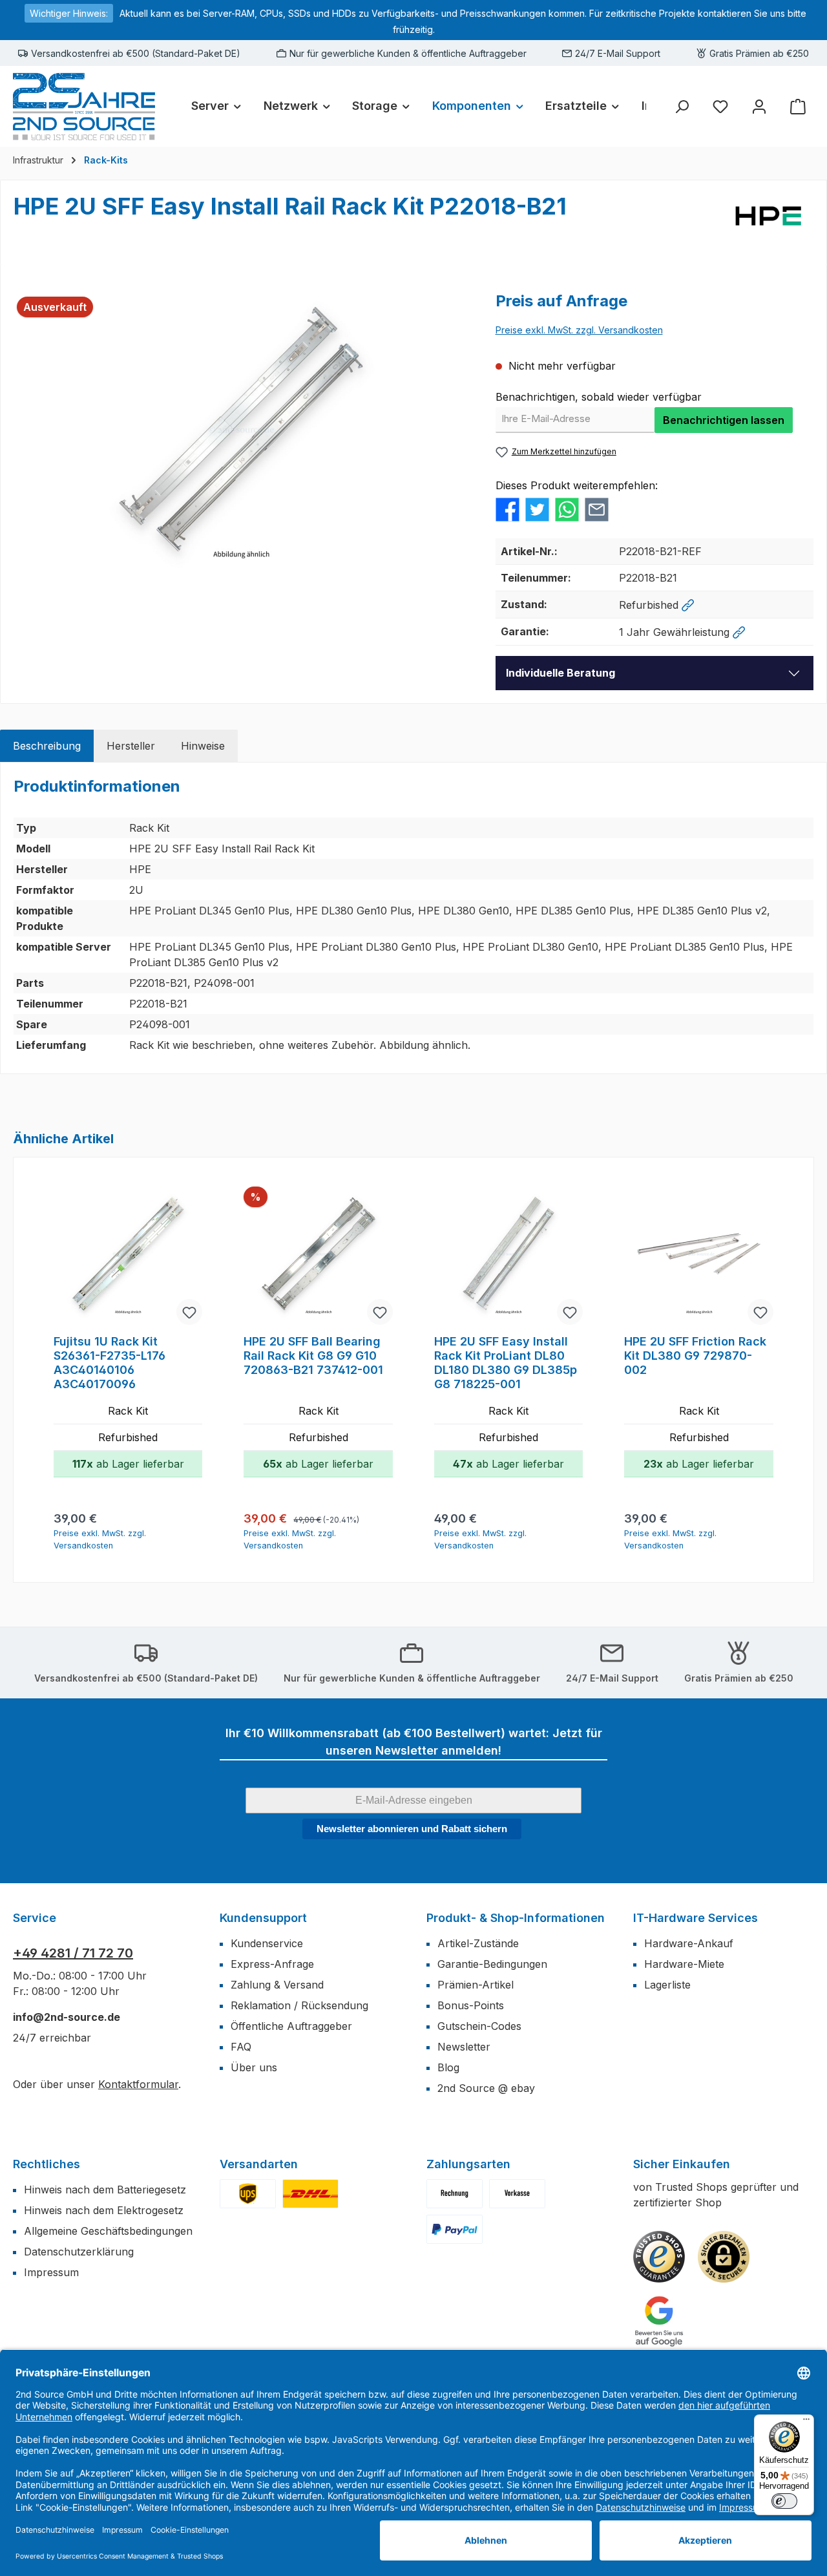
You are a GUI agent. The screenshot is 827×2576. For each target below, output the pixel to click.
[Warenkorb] (798, 106)
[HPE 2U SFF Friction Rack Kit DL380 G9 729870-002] (698, 1257)
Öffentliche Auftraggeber (291, 2026)
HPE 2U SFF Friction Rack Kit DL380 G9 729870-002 (695, 1356)
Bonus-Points (471, 2005)
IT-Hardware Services (696, 1918)
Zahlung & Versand (277, 1985)
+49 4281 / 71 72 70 (73, 1953)
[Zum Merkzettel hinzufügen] (189, 1312)
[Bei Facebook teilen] (508, 509)
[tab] (47, 746)
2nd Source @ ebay (486, 2088)
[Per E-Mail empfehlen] (597, 509)
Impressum (51, 2272)
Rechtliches (47, 2164)
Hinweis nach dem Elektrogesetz (104, 2210)
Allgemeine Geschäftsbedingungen (108, 2231)
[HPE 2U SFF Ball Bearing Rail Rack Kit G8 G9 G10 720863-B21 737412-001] (318, 1257)
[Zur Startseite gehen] (84, 106)
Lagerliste (667, 1985)
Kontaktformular (138, 2084)
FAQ (241, 2047)
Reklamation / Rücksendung (299, 2005)
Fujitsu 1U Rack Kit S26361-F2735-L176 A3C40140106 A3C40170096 (110, 1363)
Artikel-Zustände (478, 1943)
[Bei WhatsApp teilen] (567, 509)
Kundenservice (267, 1943)
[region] (242, 429)
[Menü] (806, 2422)
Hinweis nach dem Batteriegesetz (105, 2190)
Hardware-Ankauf (689, 1943)
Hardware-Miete (684, 1964)
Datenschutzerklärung (79, 2252)
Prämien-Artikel (476, 1985)
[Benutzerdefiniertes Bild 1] (248, 2194)
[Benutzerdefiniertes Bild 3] (455, 2229)
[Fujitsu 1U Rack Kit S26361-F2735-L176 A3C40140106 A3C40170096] (128, 1257)
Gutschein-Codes (479, 2026)
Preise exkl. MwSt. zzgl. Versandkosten (579, 330)
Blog (448, 2067)
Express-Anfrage (272, 1964)
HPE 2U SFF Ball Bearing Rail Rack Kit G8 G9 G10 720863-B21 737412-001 (313, 1356)
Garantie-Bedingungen (492, 1964)
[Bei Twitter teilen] (537, 509)
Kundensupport (263, 1918)
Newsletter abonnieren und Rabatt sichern (412, 1829)
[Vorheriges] (41, 1370)
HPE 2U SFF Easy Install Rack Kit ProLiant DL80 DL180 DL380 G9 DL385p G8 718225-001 (506, 1363)
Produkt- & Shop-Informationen (516, 1918)
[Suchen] (682, 106)
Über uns (254, 2067)
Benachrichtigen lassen (724, 420)
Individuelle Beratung (560, 673)
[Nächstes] (786, 1370)
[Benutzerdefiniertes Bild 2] (310, 2194)
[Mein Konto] (759, 106)
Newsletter (464, 2047)
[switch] (784, 2501)
